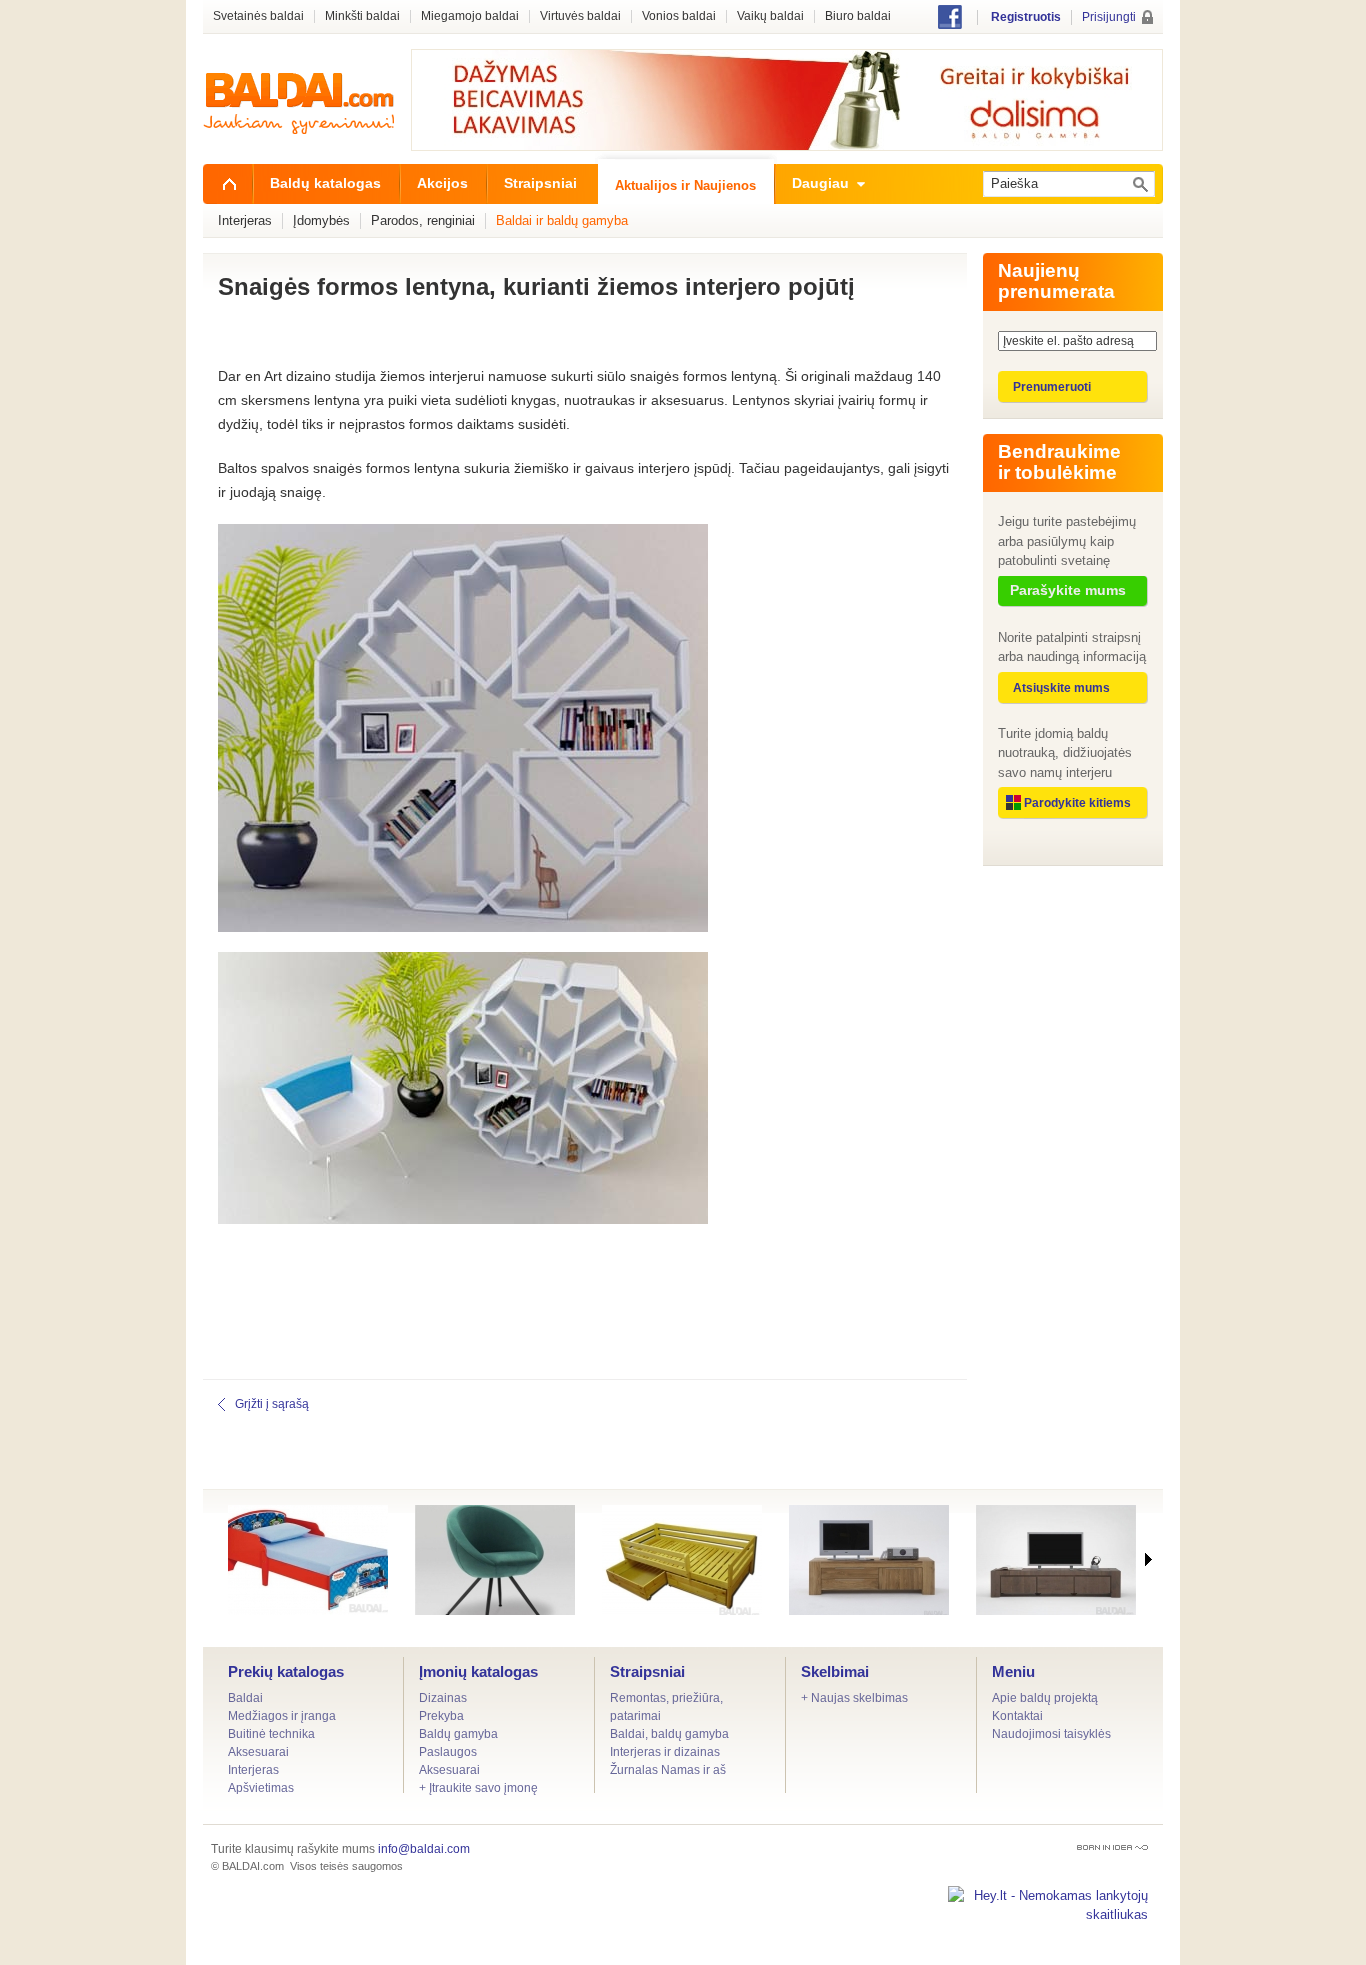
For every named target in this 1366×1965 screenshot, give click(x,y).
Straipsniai (647, 1671)
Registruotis (1026, 17)
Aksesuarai (258, 1752)
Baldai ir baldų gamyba (562, 220)
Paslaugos (448, 1752)
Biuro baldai (858, 16)
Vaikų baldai (770, 16)
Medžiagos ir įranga (282, 1716)
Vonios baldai (679, 16)
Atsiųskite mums (1061, 688)
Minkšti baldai (362, 16)
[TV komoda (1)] (869, 1560)
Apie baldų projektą (1045, 1698)
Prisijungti (1109, 17)
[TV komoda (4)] (1056, 1560)
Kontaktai (1017, 1716)
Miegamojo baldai (470, 16)
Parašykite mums (1068, 590)
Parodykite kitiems (1077, 803)
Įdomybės (321, 220)
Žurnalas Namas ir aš (668, 1770)
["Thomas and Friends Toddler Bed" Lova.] (308, 1560)
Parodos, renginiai (423, 220)
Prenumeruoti (1052, 387)
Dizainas (443, 1698)
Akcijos (442, 183)
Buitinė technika (271, 1734)
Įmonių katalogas (478, 1671)
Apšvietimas (261, 1788)
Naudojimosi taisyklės (1051, 1734)
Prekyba (441, 1716)
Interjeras (253, 1770)
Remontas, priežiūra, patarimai (666, 1707)
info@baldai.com (424, 1849)
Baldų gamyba (458, 1734)
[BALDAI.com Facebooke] (950, 24)
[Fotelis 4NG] (495, 1560)
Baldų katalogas (325, 183)
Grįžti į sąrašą (272, 1404)
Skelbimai (835, 1671)
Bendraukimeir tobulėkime (1059, 462)
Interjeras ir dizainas (665, 1752)
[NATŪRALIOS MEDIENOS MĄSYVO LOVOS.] (682, 1560)
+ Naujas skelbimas (854, 1698)
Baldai (245, 1698)
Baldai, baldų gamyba (669, 1734)
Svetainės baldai (258, 16)
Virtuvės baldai (580, 16)
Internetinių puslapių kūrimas (1112, 1847)
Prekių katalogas (286, 1671)
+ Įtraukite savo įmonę (478, 1788)
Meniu (1013, 1671)
